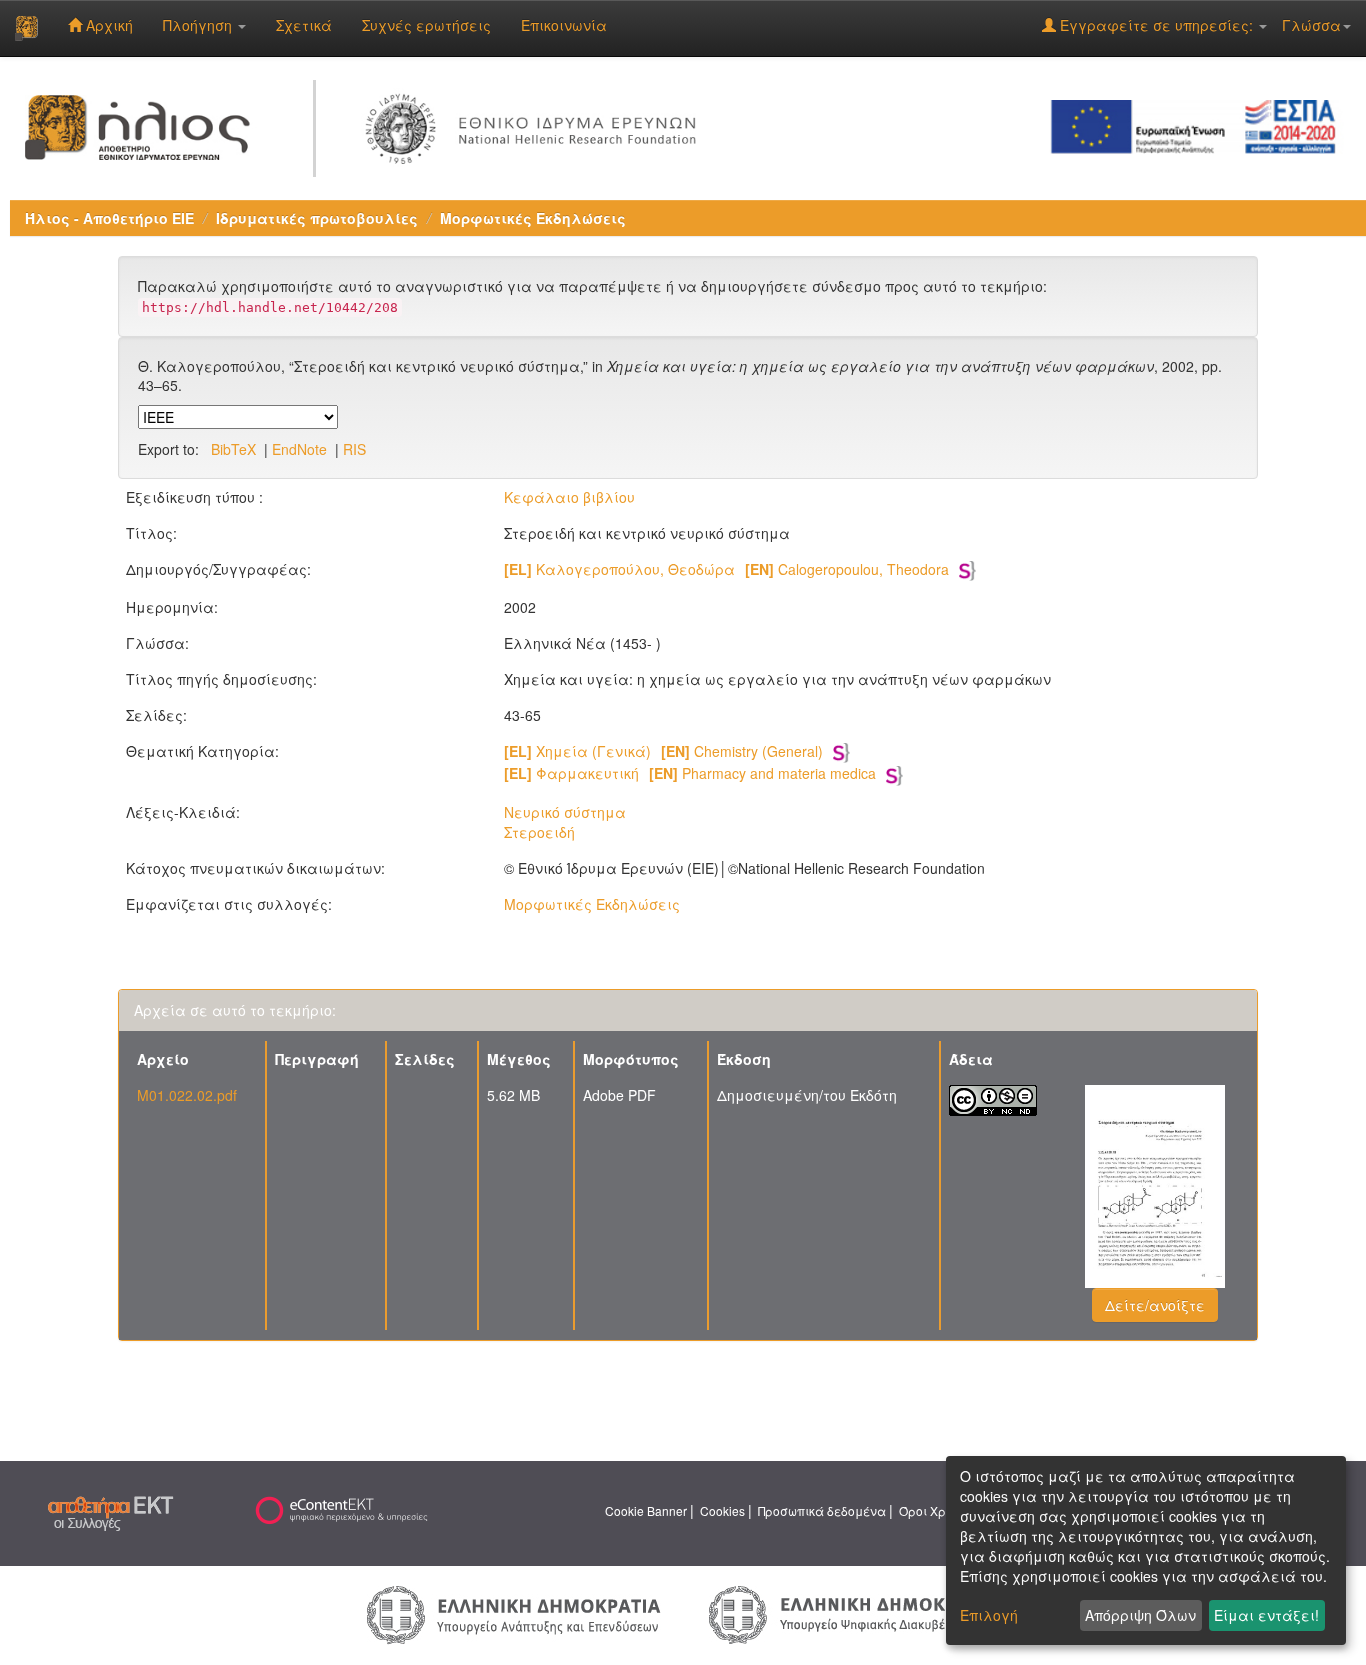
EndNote (299, 449)
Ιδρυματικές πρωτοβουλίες (317, 218)
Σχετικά (304, 25)
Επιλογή (989, 1615)
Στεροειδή (539, 832)
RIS (354, 449)
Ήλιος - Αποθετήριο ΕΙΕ (109, 218)
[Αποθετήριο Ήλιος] (26, 28)
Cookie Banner (646, 1510)
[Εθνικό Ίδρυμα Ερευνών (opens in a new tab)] (535, 125)
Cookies (722, 1510)
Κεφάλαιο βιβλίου (569, 497)
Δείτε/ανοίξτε (1155, 1305)
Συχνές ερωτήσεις (426, 25)
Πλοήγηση (199, 25)
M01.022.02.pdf (187, 1095)
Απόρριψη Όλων (1140, 1615)
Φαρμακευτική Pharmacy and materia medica (690, 773)
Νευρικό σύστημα (565, 812)
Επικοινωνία (564, 25)
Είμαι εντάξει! (1266, 1615)
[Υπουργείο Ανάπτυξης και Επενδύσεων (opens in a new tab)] (514, 1613)
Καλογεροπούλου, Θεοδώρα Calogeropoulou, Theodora (726, 569)
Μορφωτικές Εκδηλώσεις (533, 218)
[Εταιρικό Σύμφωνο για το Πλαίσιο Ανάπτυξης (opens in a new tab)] (1200, 125)
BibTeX (233, 449)
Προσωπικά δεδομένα (822, 1510)
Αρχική (107, 25)
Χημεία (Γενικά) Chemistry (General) (663, 751)
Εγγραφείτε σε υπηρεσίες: (1156, 25)
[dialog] (1146, 1550)
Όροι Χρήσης (937, 1510)
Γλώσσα (1311, 25)
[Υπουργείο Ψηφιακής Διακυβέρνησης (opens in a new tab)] (852, 1612)
